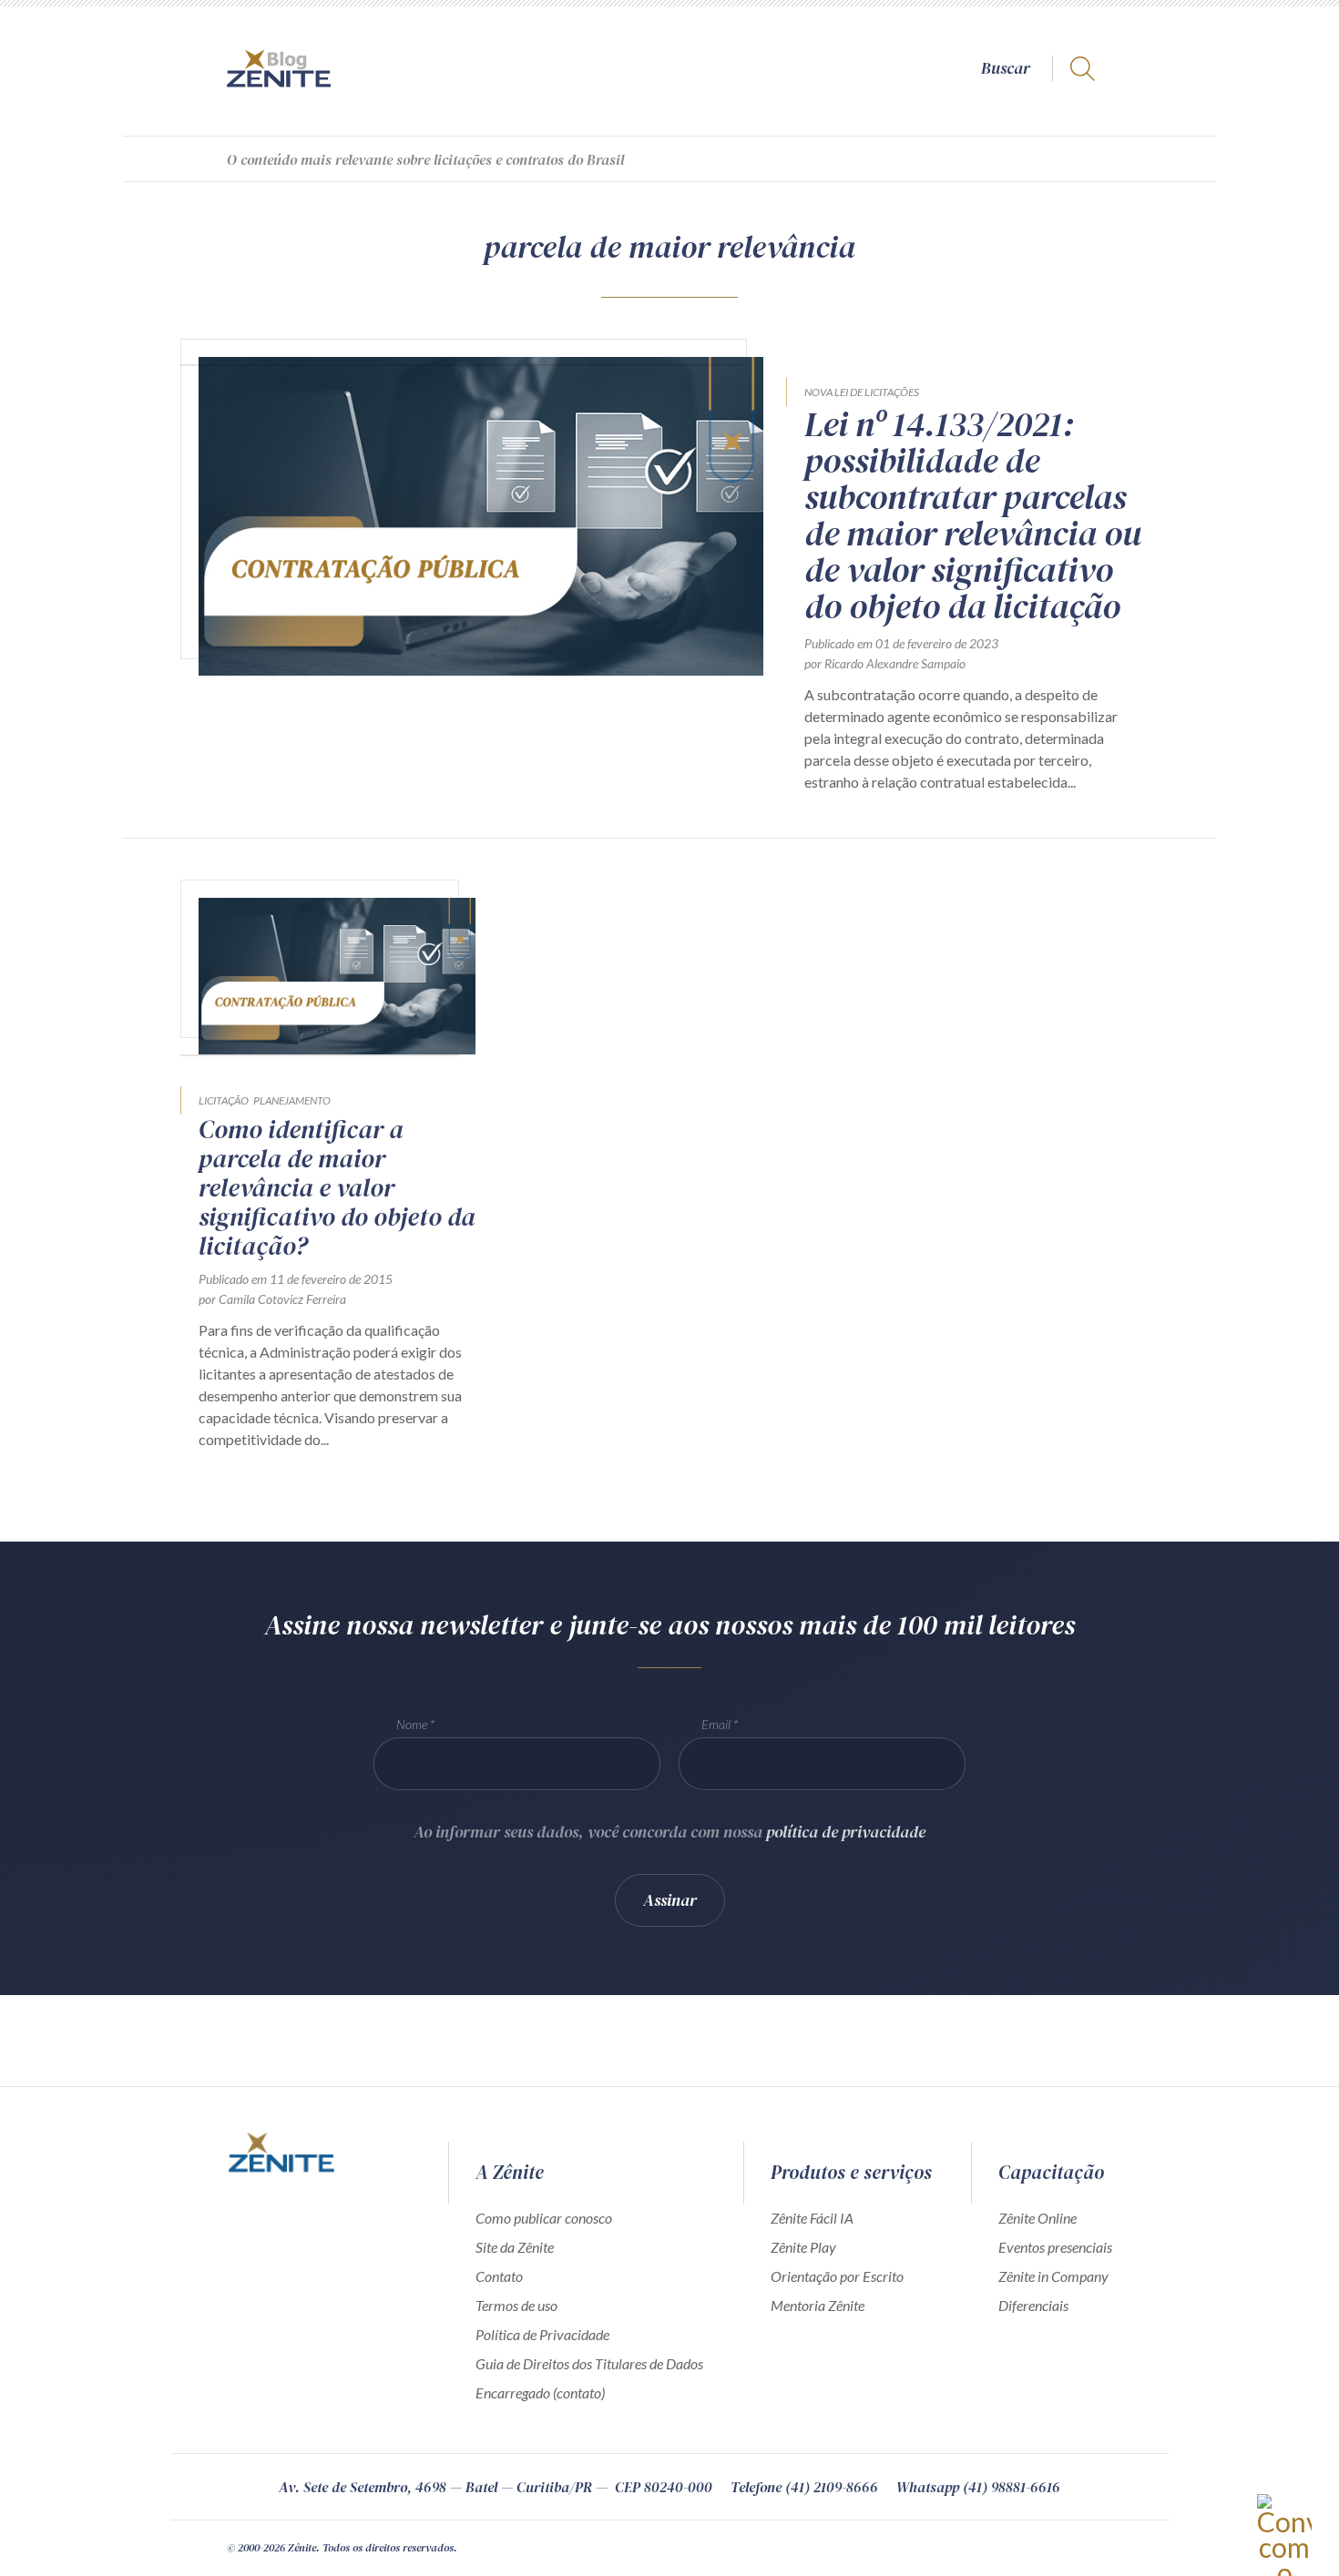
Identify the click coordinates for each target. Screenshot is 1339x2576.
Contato (499, 2276)
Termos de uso (516, 2305)
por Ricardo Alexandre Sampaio (885, 663)
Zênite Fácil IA (812, 2218)
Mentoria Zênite (818, 2305)
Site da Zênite (515, 2247)
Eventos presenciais (1055, 2247)
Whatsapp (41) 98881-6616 (978, 2487)
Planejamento (292, 1100)
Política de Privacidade (542, 2334)
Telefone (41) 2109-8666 (804, 2487)
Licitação (224, 1100)
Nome (412, 1724)
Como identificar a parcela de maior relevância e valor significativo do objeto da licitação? (337, 1187)
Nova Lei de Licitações (862, 392)
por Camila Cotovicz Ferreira (272, 1299)
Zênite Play (803, 2247)
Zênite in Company (1053, 2276)
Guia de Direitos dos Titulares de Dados (589, 2363)
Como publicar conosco (544, 2218)
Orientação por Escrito (837, 2276)
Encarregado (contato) (540, 2393)
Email (716, 1724)
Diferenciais (1033, 2305)
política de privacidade (846, 1832)
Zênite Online (1037, 2218)
